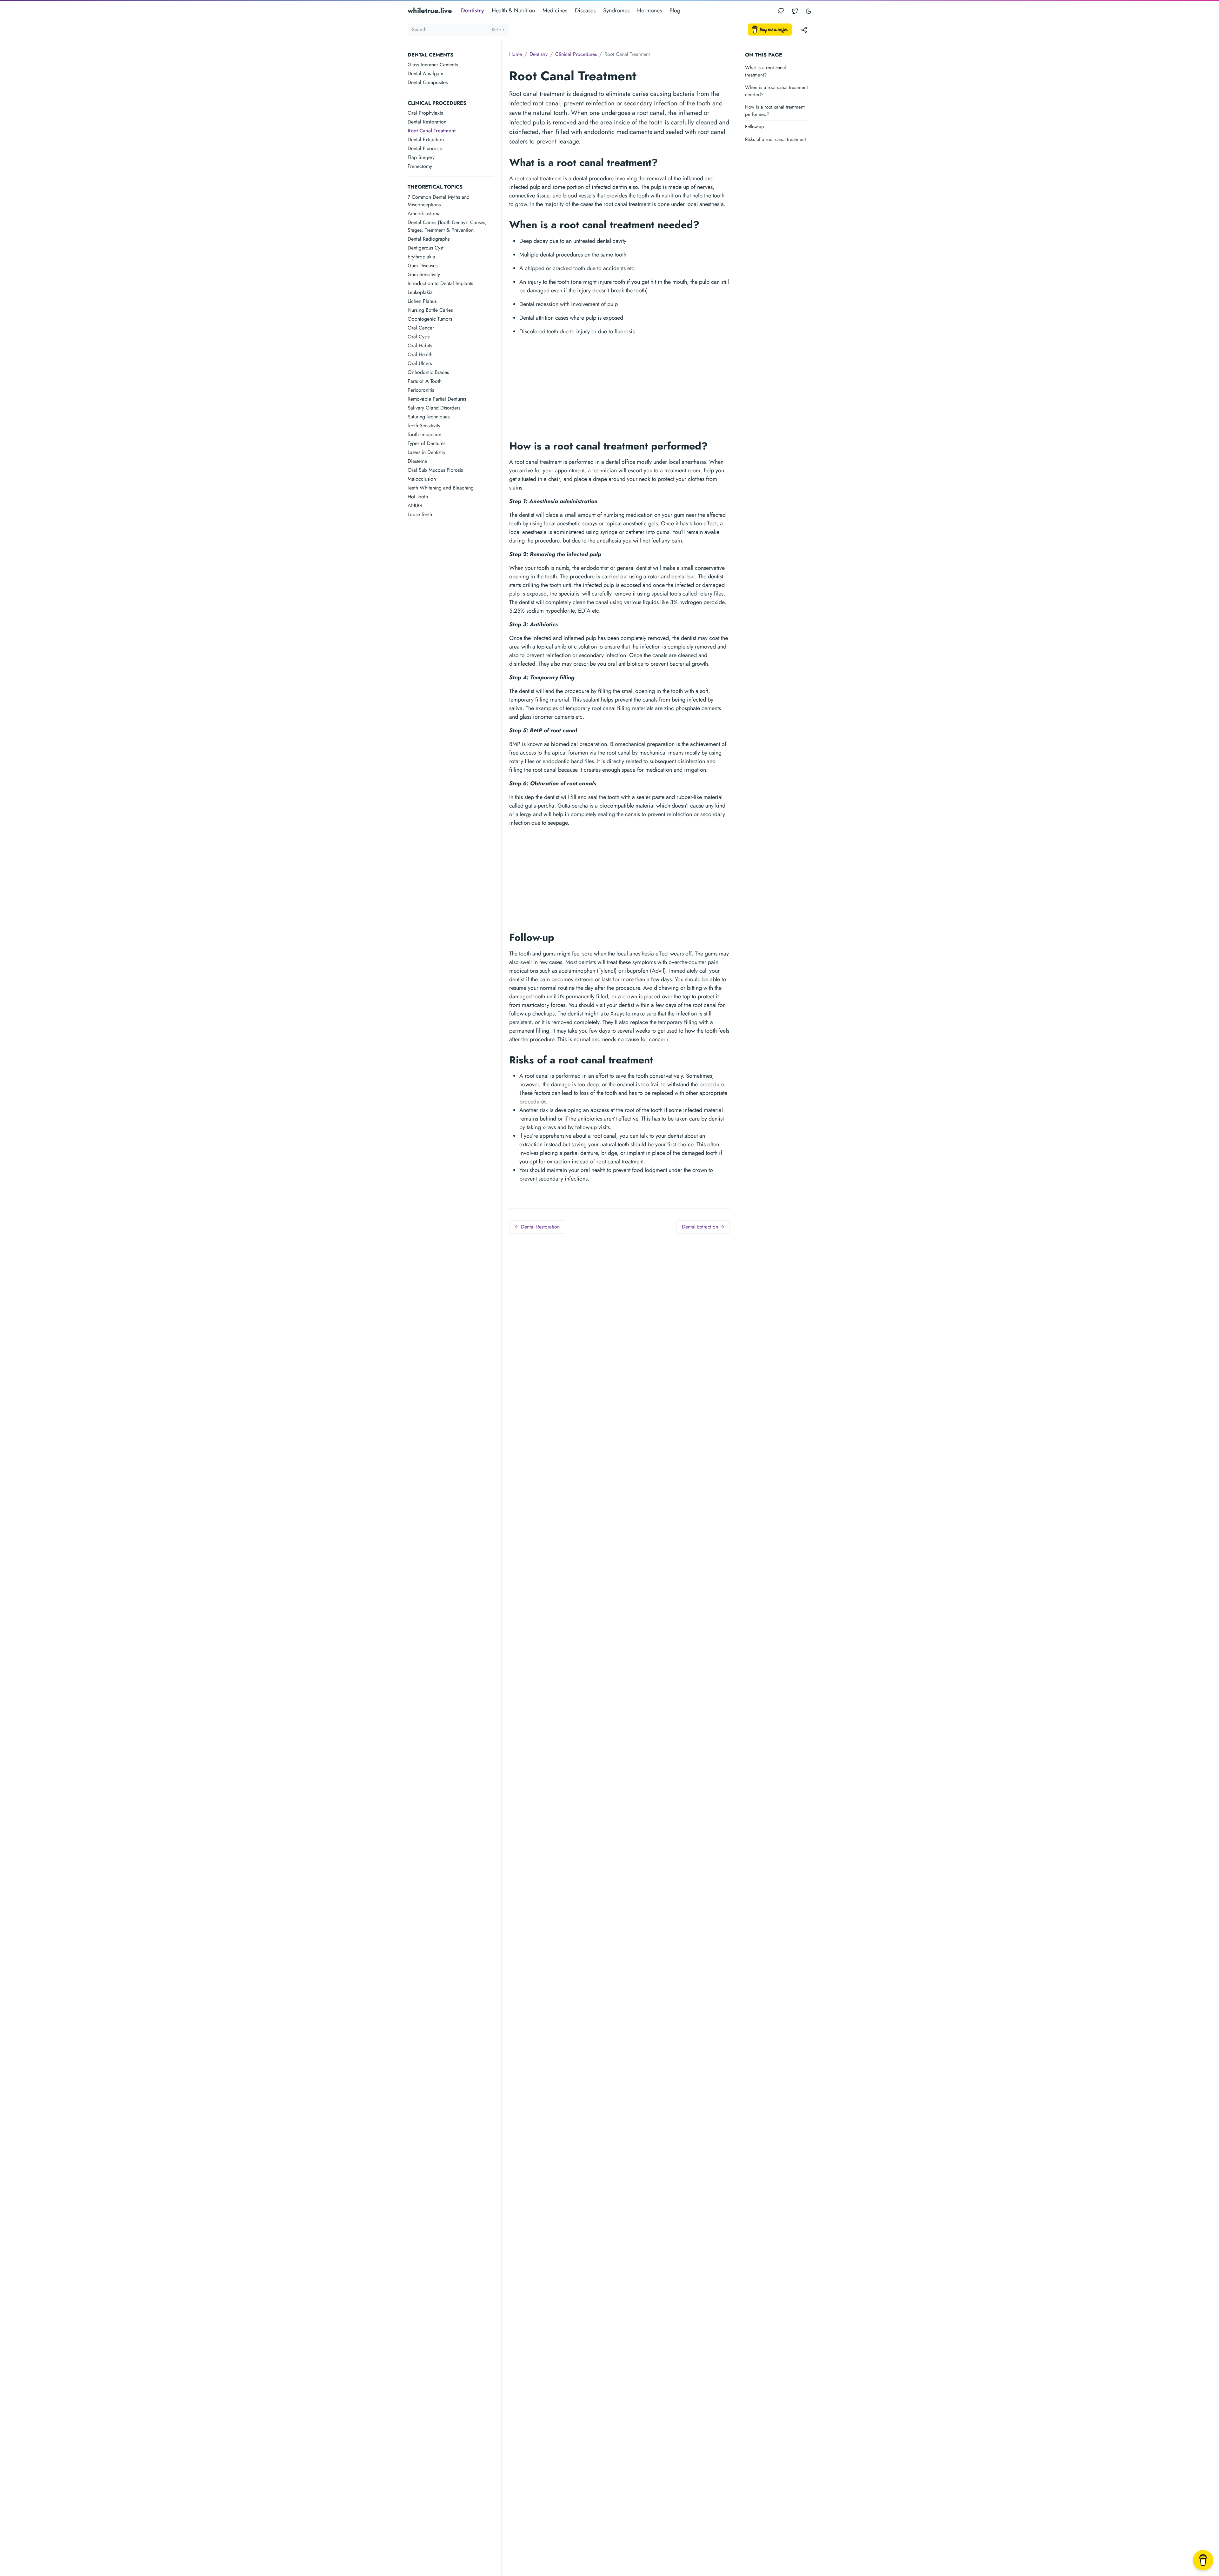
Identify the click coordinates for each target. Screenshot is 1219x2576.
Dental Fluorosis (425, 148)
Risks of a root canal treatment (776, 139)
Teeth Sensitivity (424, 426)
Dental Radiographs (429, 239)
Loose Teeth (420, 514)
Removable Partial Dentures (437, 399)
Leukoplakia (420, 292)
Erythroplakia (421, 257)
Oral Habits (420, 346)
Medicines (555, 10)
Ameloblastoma (424, 213)
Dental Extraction (426, 140)
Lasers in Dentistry (426, 452)
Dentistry (473, 10)
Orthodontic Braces (428, 372)
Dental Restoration (427, 122)
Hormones (649, 10)
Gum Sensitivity (424, 274)
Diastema (417, 461)
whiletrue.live (430, 10)
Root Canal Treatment (432, 131)
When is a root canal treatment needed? (776, 91)
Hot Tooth (418, 497)
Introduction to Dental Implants (440, 283)
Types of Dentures (426, 443)
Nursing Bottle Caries (430, 310)
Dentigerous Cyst (426, 248)
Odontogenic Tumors (430, 319)
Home (516, 54)
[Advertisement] (454, 619)
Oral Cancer (421, 328)
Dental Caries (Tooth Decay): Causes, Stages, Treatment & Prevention (447, 226)
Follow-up (755, 127)
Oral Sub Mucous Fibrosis (435, 470)
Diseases (585, 10)
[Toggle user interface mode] (809, 11)
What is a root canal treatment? (765, 71)
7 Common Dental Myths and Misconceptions (439, 201)
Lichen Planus (422, 301)
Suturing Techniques (429, 417)
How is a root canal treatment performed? (775, 111)
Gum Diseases (423, 266)
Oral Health (420, 354)
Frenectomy (420, 166)
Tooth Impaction (424, 434)
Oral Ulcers (420, 363)
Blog (675, 10)
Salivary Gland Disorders (434, 408)
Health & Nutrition (513, 10)
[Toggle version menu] (804, 30)
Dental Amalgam (425, 73)
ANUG (415, 506)
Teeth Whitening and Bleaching (441, 488)
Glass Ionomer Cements (433, 65)
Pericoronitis (421, 390)
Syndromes (616, 10)
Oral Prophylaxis (425, 113)
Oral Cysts (419, 337)
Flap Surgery (421, 157)
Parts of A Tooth (425, 381)
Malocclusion (422, 479)
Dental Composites (428, 82)
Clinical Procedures (576, 54)
